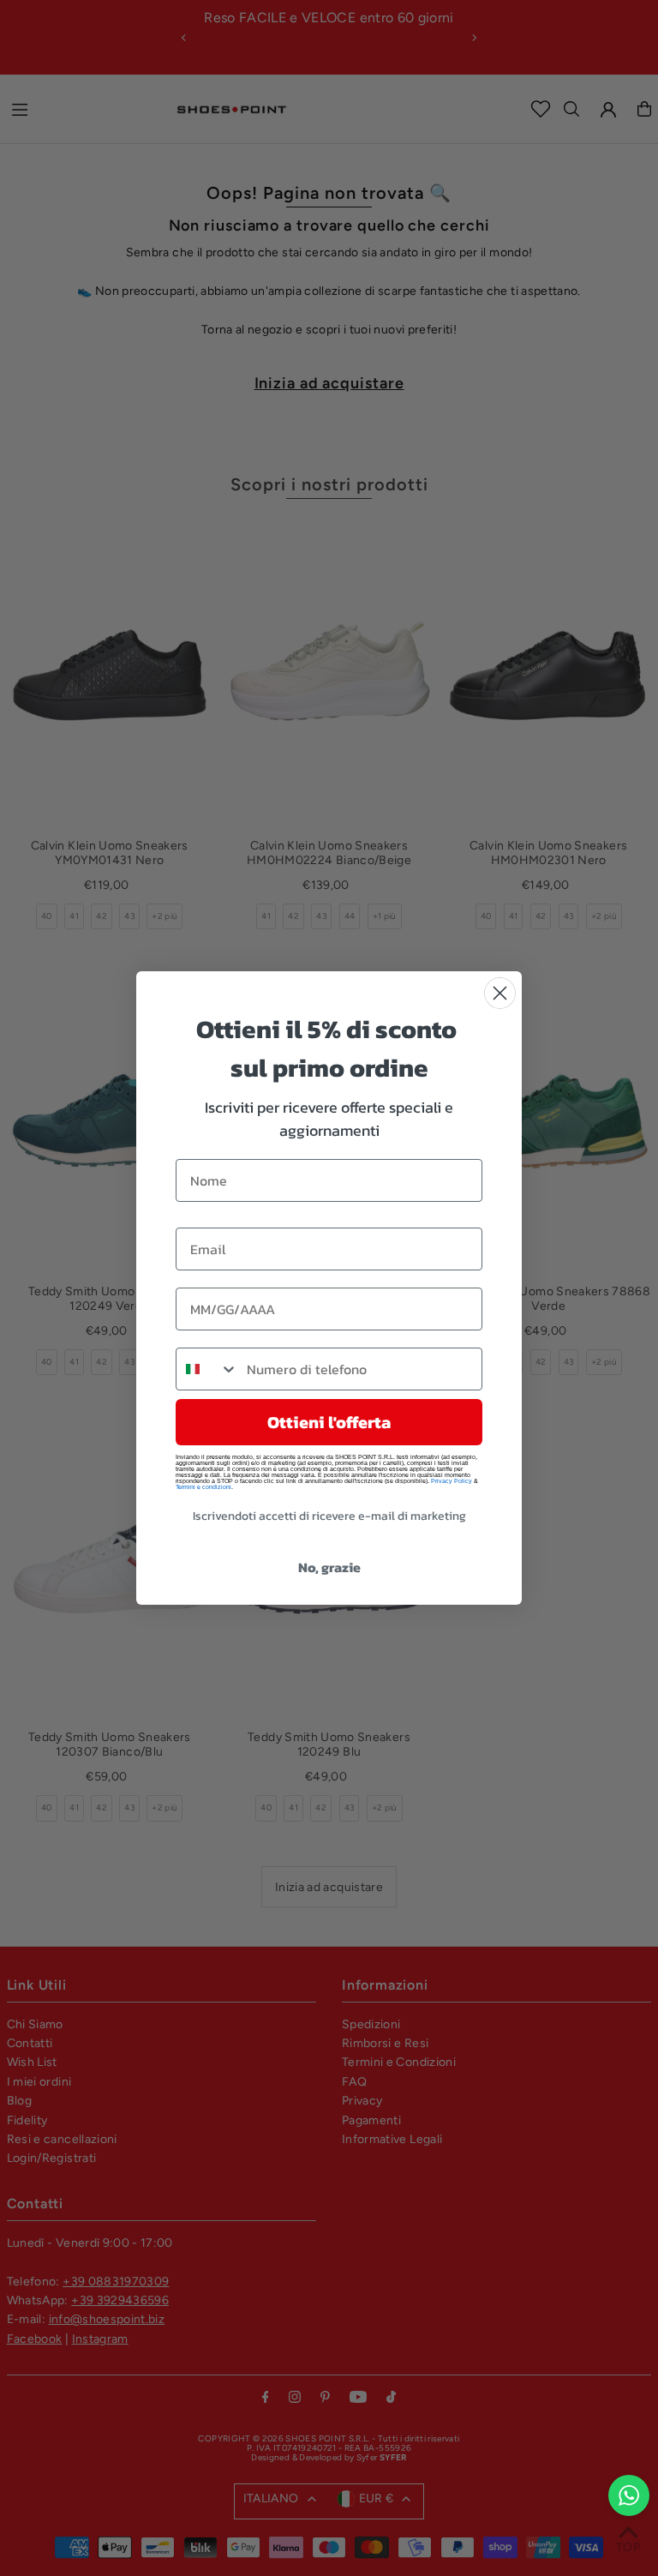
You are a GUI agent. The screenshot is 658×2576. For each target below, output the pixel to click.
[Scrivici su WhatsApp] (629, 2495)
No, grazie (329, 1567)
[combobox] (207, 1369)
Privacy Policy (452, 1481)
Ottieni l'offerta (329, 1422)
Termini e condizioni (203, 1487)
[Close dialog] (500, 993)
